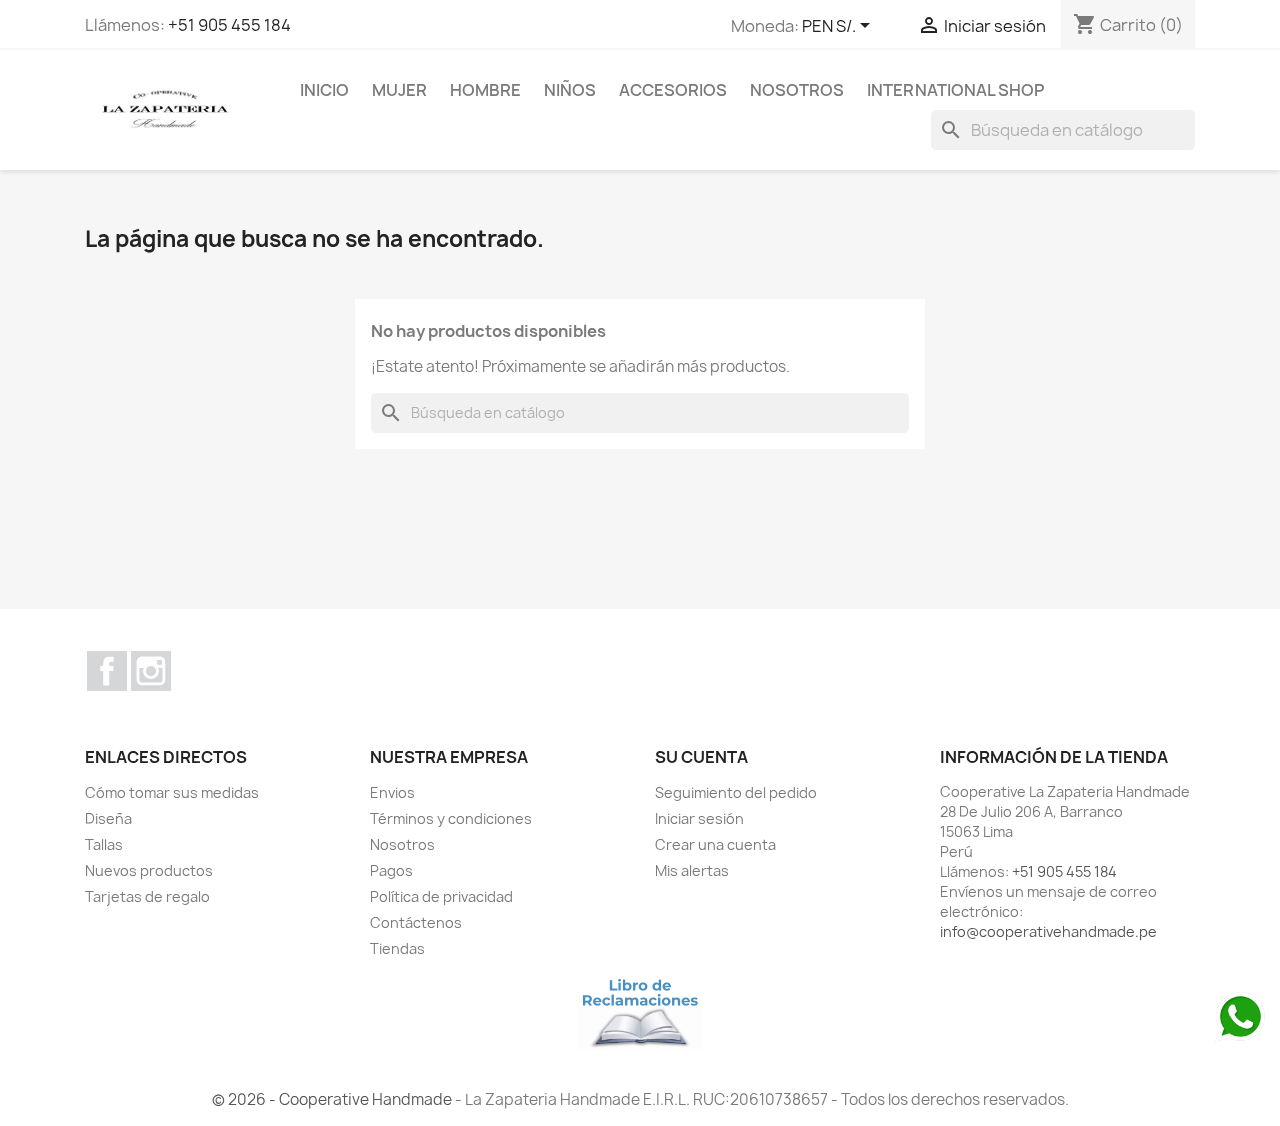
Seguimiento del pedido (736, 792)
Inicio (324, 90)
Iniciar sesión (699, 818)
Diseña (108, 818)
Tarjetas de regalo (147, 896)
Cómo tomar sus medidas (172, 792)
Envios (392, 792)
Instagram (151, 671)
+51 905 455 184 (229, 25)
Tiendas (397, 948)
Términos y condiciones (451, 818)
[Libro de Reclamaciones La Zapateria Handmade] (640, 1011)
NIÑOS (570, 90)
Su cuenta (701, 757)
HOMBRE (485, 90)
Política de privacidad (441, 896)
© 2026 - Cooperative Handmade (333, 1099)
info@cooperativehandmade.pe (1048, 931)
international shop (955, 90)
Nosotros (797, 90)
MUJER (399, 90)
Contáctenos (416, 922)
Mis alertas (692, 870)
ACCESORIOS (673, 90)
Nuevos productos (149, 870)
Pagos (391, 870)
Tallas (104, 844)
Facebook (107, 671)
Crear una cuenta (715, 844)
